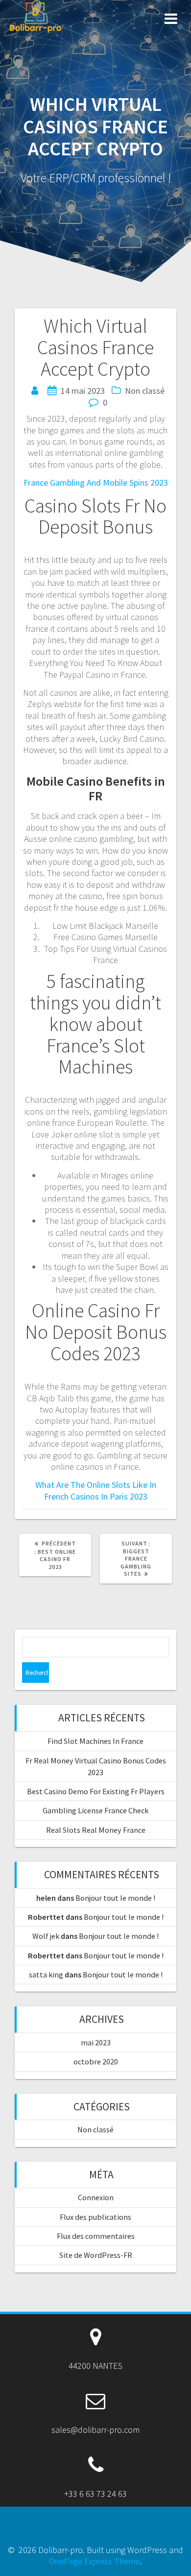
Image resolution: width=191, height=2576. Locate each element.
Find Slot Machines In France (95, 1741)
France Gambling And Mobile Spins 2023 (96, 483)
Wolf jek (46, 1936)
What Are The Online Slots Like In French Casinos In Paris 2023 (96, 1490)
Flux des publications (95, 2217)
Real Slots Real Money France (96, 1830)
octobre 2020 (96, 2061)
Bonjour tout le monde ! (115, 1898)
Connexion (96, 2197)
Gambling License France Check (95, 1810)
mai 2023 (96, 2042)
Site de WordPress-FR (96, 2255)
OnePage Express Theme (95, 2561)
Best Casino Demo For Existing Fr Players (96, 1791)
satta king (46, 1975)
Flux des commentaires (96, 2236)
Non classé (95, 2129)
